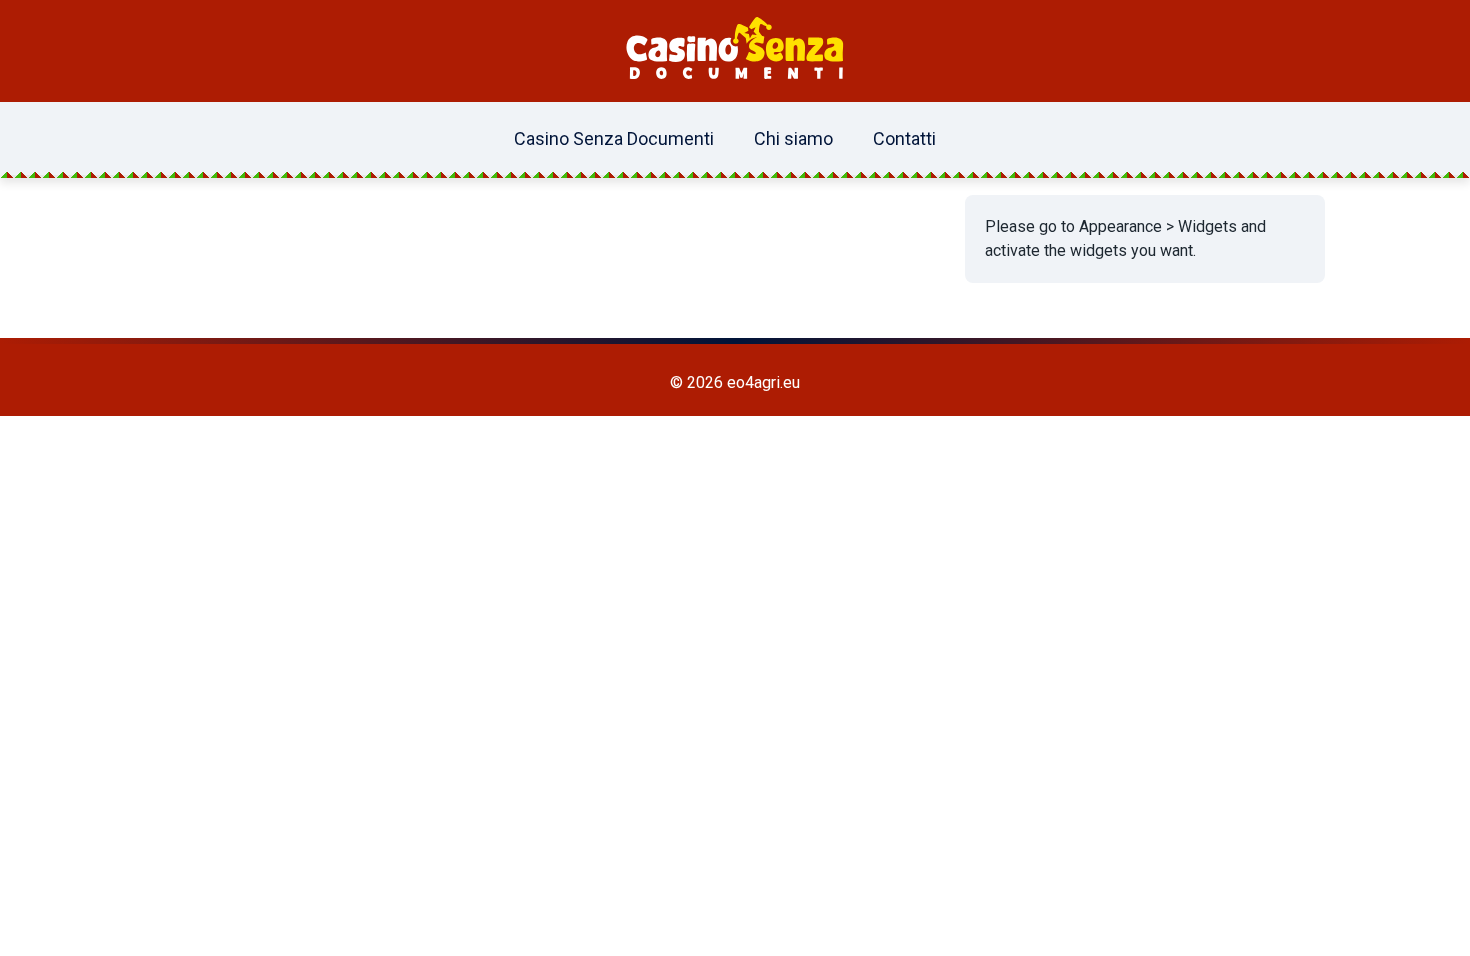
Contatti (904, 138)
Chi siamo (793, 138)
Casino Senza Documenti (614, 138)
